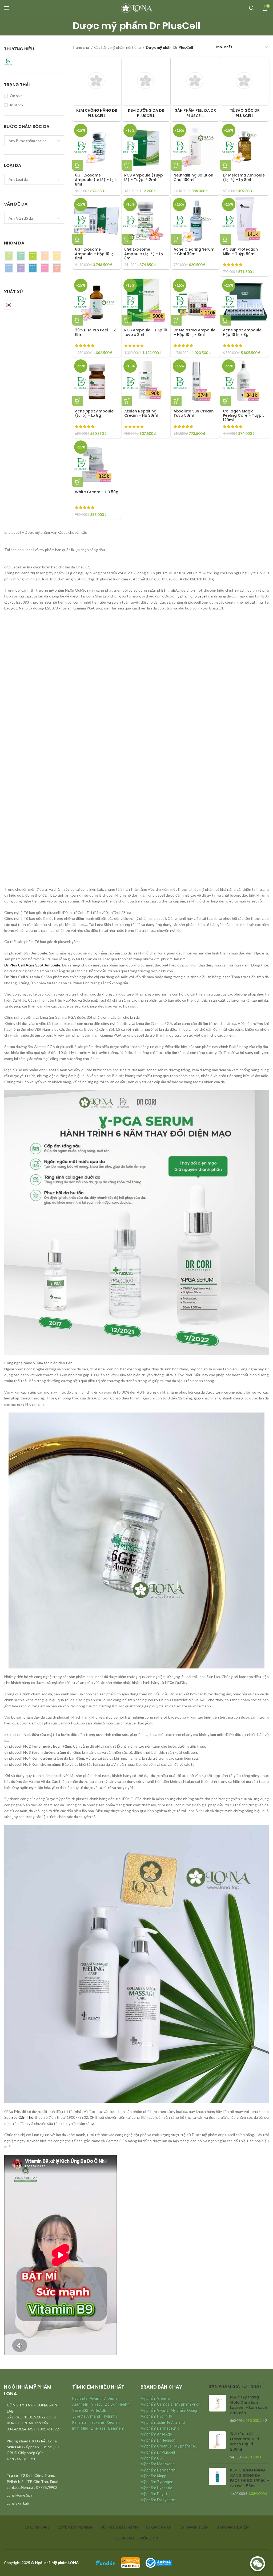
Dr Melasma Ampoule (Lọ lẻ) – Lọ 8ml (244, 177)
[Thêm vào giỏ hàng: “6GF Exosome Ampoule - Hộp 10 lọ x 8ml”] (78, 239)
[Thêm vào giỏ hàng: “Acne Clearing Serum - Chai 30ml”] (176, 239)
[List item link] (34, 2495)
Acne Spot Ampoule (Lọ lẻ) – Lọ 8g (94, 413)
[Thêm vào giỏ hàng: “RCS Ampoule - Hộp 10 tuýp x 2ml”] (127, 320)
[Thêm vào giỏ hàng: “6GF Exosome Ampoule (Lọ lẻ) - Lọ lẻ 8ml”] (78, 165)
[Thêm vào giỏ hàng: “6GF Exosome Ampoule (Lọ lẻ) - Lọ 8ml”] (127, 239)
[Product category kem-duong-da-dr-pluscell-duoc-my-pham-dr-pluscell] (146, 89)
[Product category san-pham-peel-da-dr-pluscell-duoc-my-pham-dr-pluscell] (195, 89)
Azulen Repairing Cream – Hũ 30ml (141, 413)
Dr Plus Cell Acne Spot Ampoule (32, 965)
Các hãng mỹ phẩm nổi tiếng (118, 47)
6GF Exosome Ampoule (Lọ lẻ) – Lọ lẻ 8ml (96, 180)
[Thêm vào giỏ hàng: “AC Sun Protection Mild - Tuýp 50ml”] (226, 239)
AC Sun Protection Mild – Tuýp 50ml (240, 252)
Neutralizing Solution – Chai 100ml (195, 177)
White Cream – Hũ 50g (97, 492)
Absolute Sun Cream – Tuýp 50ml (195, 413)
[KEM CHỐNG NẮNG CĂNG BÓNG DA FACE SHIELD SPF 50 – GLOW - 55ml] (217, 2482)
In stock (17, 105)
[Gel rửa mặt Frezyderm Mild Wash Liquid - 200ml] (217, 2445)
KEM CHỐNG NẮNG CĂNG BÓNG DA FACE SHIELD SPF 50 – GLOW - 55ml (250, 2478)
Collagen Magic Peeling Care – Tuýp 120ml (242, 416)
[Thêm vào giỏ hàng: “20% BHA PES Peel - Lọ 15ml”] (78, 320)
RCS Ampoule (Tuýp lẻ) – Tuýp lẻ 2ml (144, 177)
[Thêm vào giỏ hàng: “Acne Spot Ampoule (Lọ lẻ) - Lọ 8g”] (78, 401)
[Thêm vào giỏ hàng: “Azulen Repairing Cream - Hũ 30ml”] (127, 401)
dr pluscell (199, 596)
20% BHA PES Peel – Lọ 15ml (96, 332)
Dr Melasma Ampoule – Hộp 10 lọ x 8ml (194, 332)
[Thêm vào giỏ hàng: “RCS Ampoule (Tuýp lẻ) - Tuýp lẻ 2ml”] (127, 165)
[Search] (252, 8)
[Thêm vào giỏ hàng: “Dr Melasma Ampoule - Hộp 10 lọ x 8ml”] (176, 320)
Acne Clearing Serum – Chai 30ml (194, 252)
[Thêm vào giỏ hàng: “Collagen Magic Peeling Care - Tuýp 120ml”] (226, 401)
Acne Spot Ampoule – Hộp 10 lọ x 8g (244, 332)
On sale (16, 96)
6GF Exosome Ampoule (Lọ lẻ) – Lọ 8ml (144, 254)
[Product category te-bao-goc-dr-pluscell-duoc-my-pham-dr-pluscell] (245, 89)
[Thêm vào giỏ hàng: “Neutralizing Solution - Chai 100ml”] (176, 165)
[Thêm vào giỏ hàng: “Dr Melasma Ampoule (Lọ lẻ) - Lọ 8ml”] (226, 165)
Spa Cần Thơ (23, 2117)
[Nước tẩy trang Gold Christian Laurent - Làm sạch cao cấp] (217, 2409)
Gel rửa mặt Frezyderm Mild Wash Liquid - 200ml (245, 2442)
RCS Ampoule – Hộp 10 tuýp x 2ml (146, 332)
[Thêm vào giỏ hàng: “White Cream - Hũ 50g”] (78, 482)
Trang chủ (81, 47)
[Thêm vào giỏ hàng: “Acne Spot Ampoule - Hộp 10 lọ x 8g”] (226, 320)
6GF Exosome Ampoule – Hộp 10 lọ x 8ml (96, 254)
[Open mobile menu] (7, 8)
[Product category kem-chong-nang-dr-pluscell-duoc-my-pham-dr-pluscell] (97, 89)
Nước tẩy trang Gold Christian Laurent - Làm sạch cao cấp (249, 2405)
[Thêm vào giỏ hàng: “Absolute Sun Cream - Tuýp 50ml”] (176, 401)
